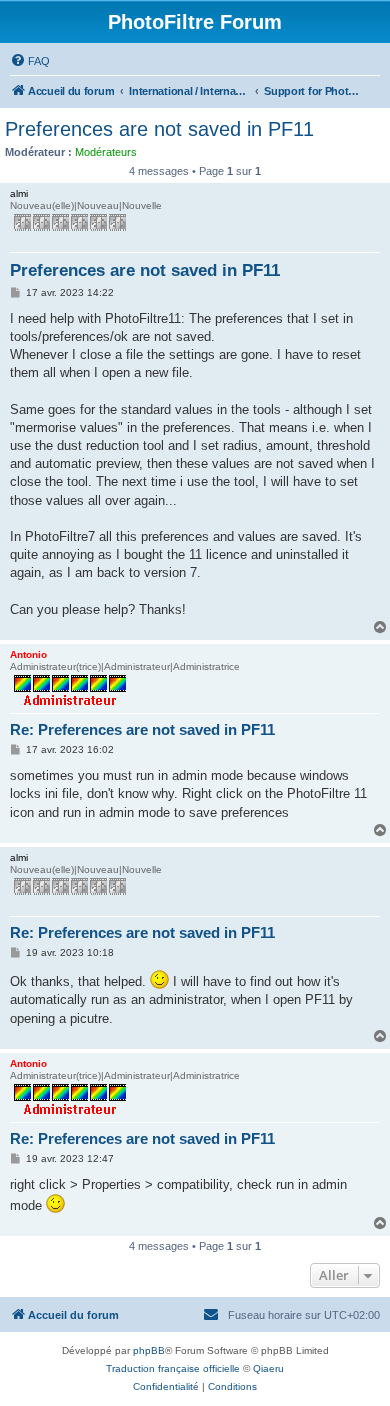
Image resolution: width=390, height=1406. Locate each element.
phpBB (149, 1350)
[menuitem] (30, 61)
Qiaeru (268, 1368)
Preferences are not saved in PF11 (159, 129)
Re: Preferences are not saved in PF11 (142, 729)
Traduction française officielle (173, 1368)
